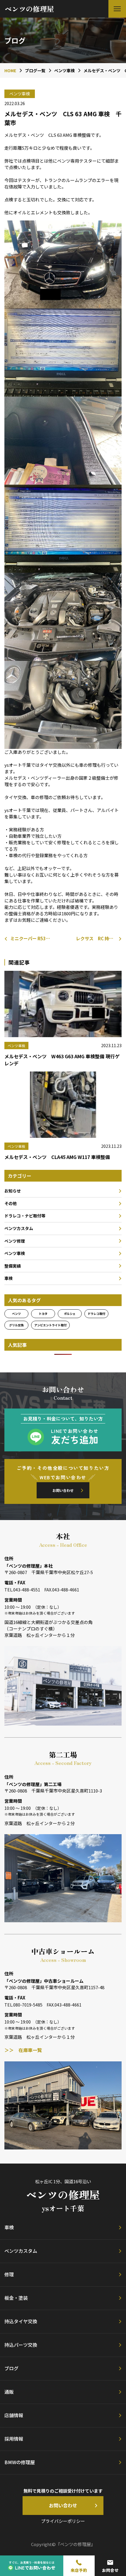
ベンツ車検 (15, 1253)
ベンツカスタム (19, 1228)
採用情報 (14, 2439)
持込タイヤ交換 (21, 2321)
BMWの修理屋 (20, 2462)
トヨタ (43, 1314)
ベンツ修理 (15, 1241)
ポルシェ (70, 1314)
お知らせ (13, 1191)
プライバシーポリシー (63, 2521)
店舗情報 (14, 2415)
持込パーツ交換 (21, 2345)
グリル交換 (16, 1325)
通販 (9, 2392)
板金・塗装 (16, 2298)
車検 (8, 1278)
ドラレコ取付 (96, 1314)
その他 (11, 1203)
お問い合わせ (63, 1490)
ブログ (11, 2368)
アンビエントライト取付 (50, 1325)
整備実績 (13, 1266)
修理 (9, 2274)
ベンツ (16, 1314)
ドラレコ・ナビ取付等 (25, 1216)
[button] (117, 9)
